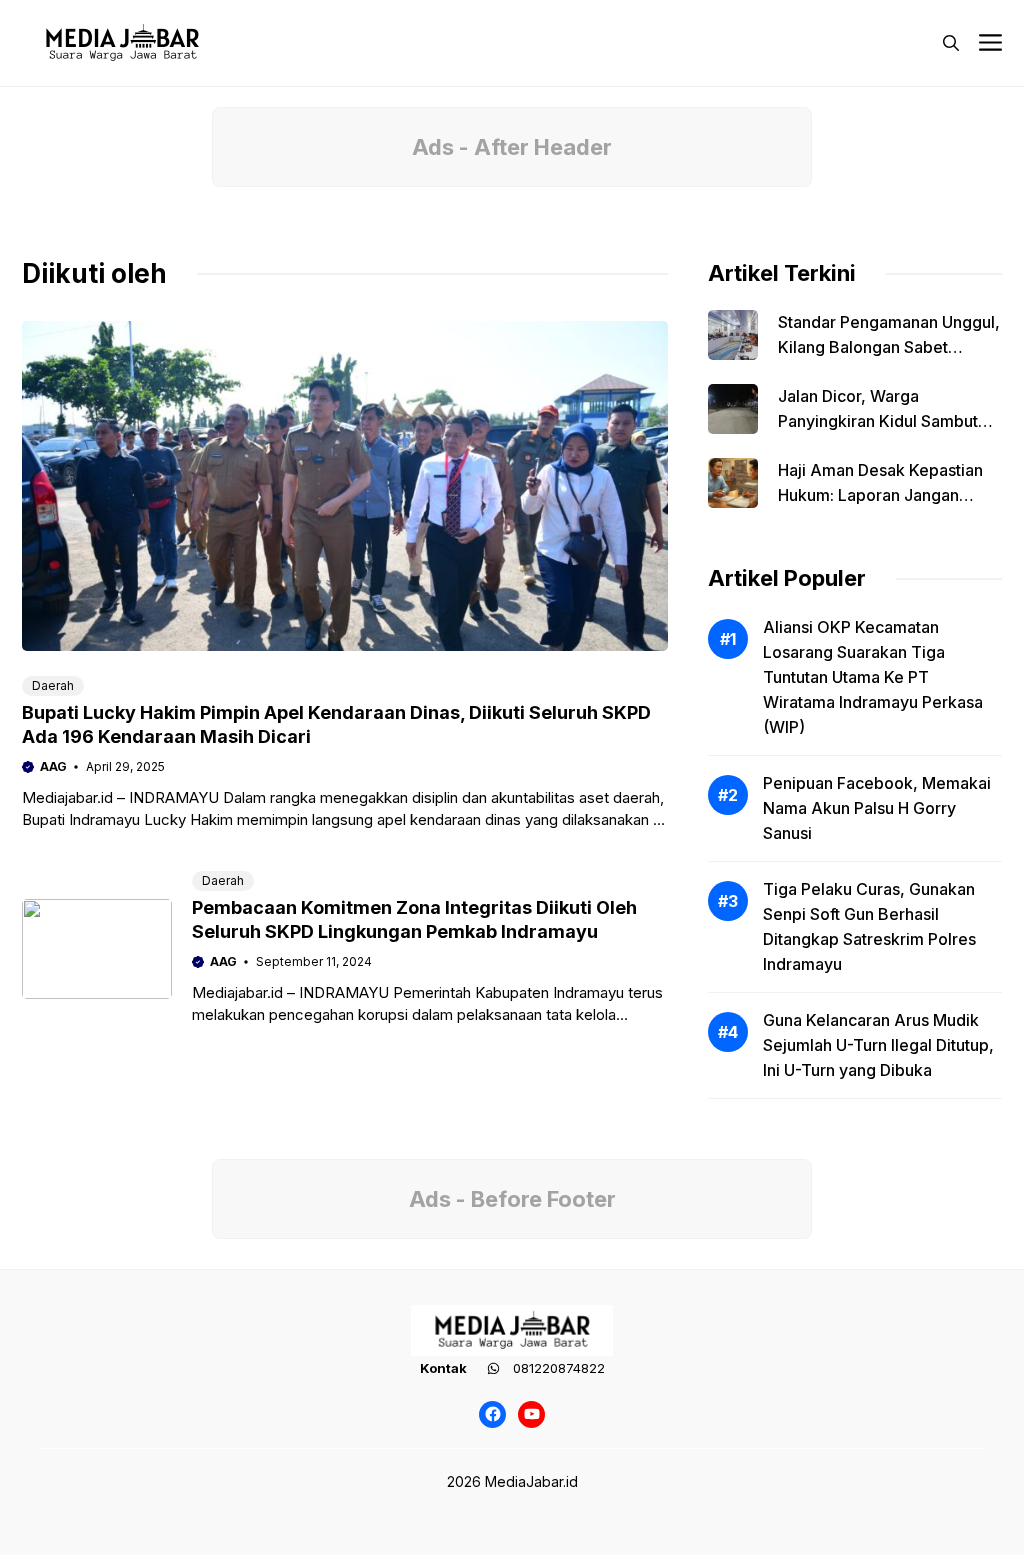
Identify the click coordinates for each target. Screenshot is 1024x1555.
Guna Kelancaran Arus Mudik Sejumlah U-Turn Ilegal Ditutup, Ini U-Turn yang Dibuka (878, 1045)
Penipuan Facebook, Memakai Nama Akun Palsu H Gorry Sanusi (877, 808)
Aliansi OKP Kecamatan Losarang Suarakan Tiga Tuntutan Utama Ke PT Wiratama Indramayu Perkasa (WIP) (873, 677)
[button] (951, 43)
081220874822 (559, 1368)
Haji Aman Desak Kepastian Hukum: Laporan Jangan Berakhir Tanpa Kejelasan (880, 495)
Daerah (53, 685)
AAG (53, 766)
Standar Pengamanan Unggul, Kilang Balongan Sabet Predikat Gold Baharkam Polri (889, 347)
